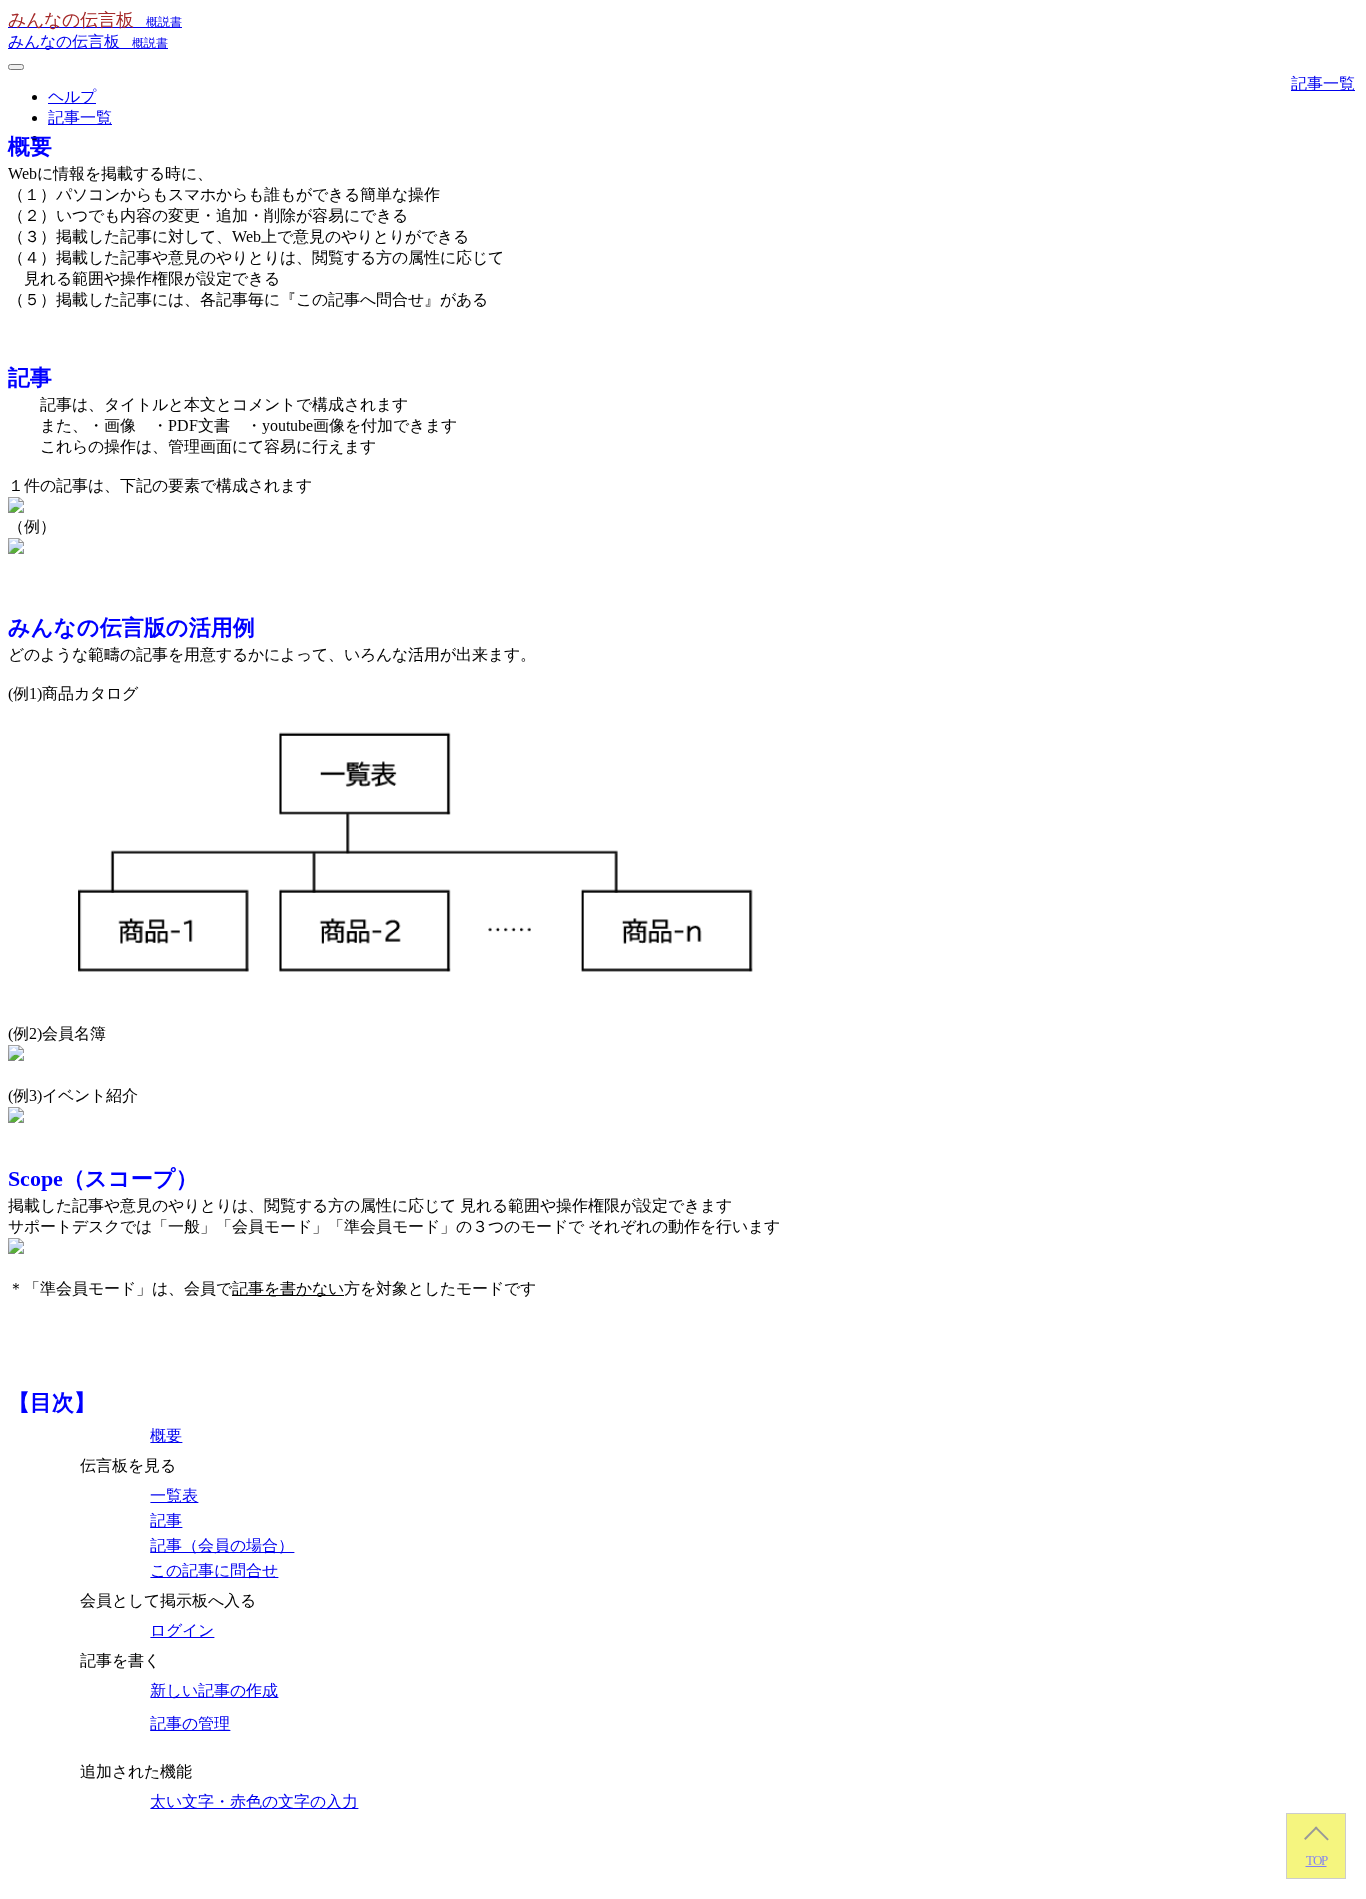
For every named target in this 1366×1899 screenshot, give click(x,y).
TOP (1316, 1861)
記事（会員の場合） (222, 1545)
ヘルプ (72, 96)
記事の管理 (190, 1723)
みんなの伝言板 (88, 41)
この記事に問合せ (214, 1570)
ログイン (182, 1630)
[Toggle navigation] (16, 67)
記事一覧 (80, 117)
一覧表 (174, 1495)
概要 (166, 1435)
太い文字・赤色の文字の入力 (254, 1801)
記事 (166, 1520)
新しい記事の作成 (214, 1690)
